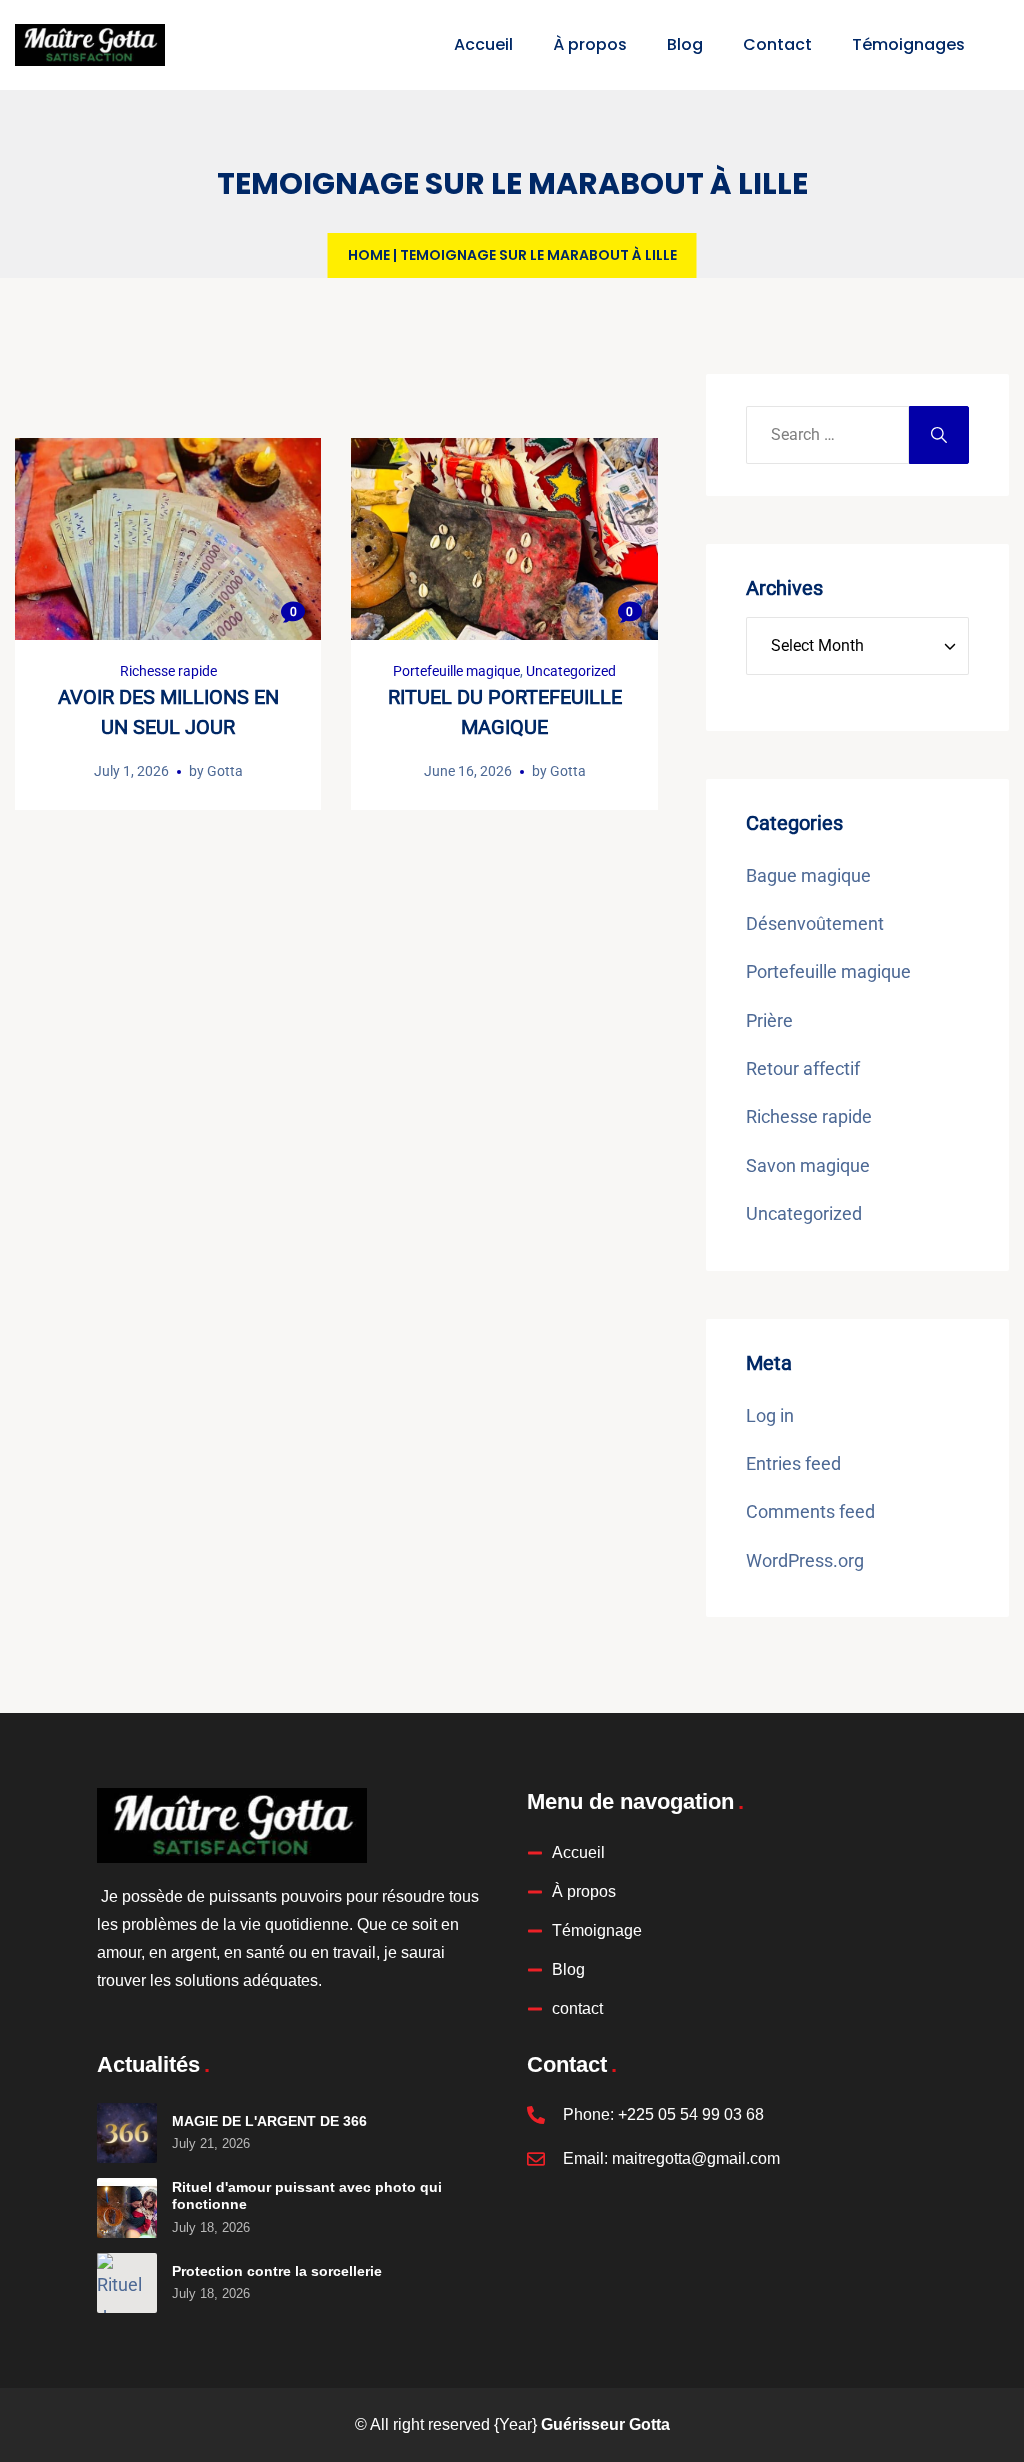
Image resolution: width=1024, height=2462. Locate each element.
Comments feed (810, 1511)
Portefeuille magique (456, 671)
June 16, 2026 (468, 771)
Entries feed (793, 1463)
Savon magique (808, 1165)
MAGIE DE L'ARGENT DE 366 (269, 2121)
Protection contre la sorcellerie (277, 2271)
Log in (770, 1415)
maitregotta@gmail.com (696, 2158)
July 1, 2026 (131, 771)
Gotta (225, 771)
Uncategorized (571, 671)
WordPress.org (805, 1560)
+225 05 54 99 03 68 (691, 2114)
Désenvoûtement (815, 923)
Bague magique (808, 875)
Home (369, 255)
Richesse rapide (168, 671)
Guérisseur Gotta (605, 2424)
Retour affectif (803, 1068)
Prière (769, 1020)
